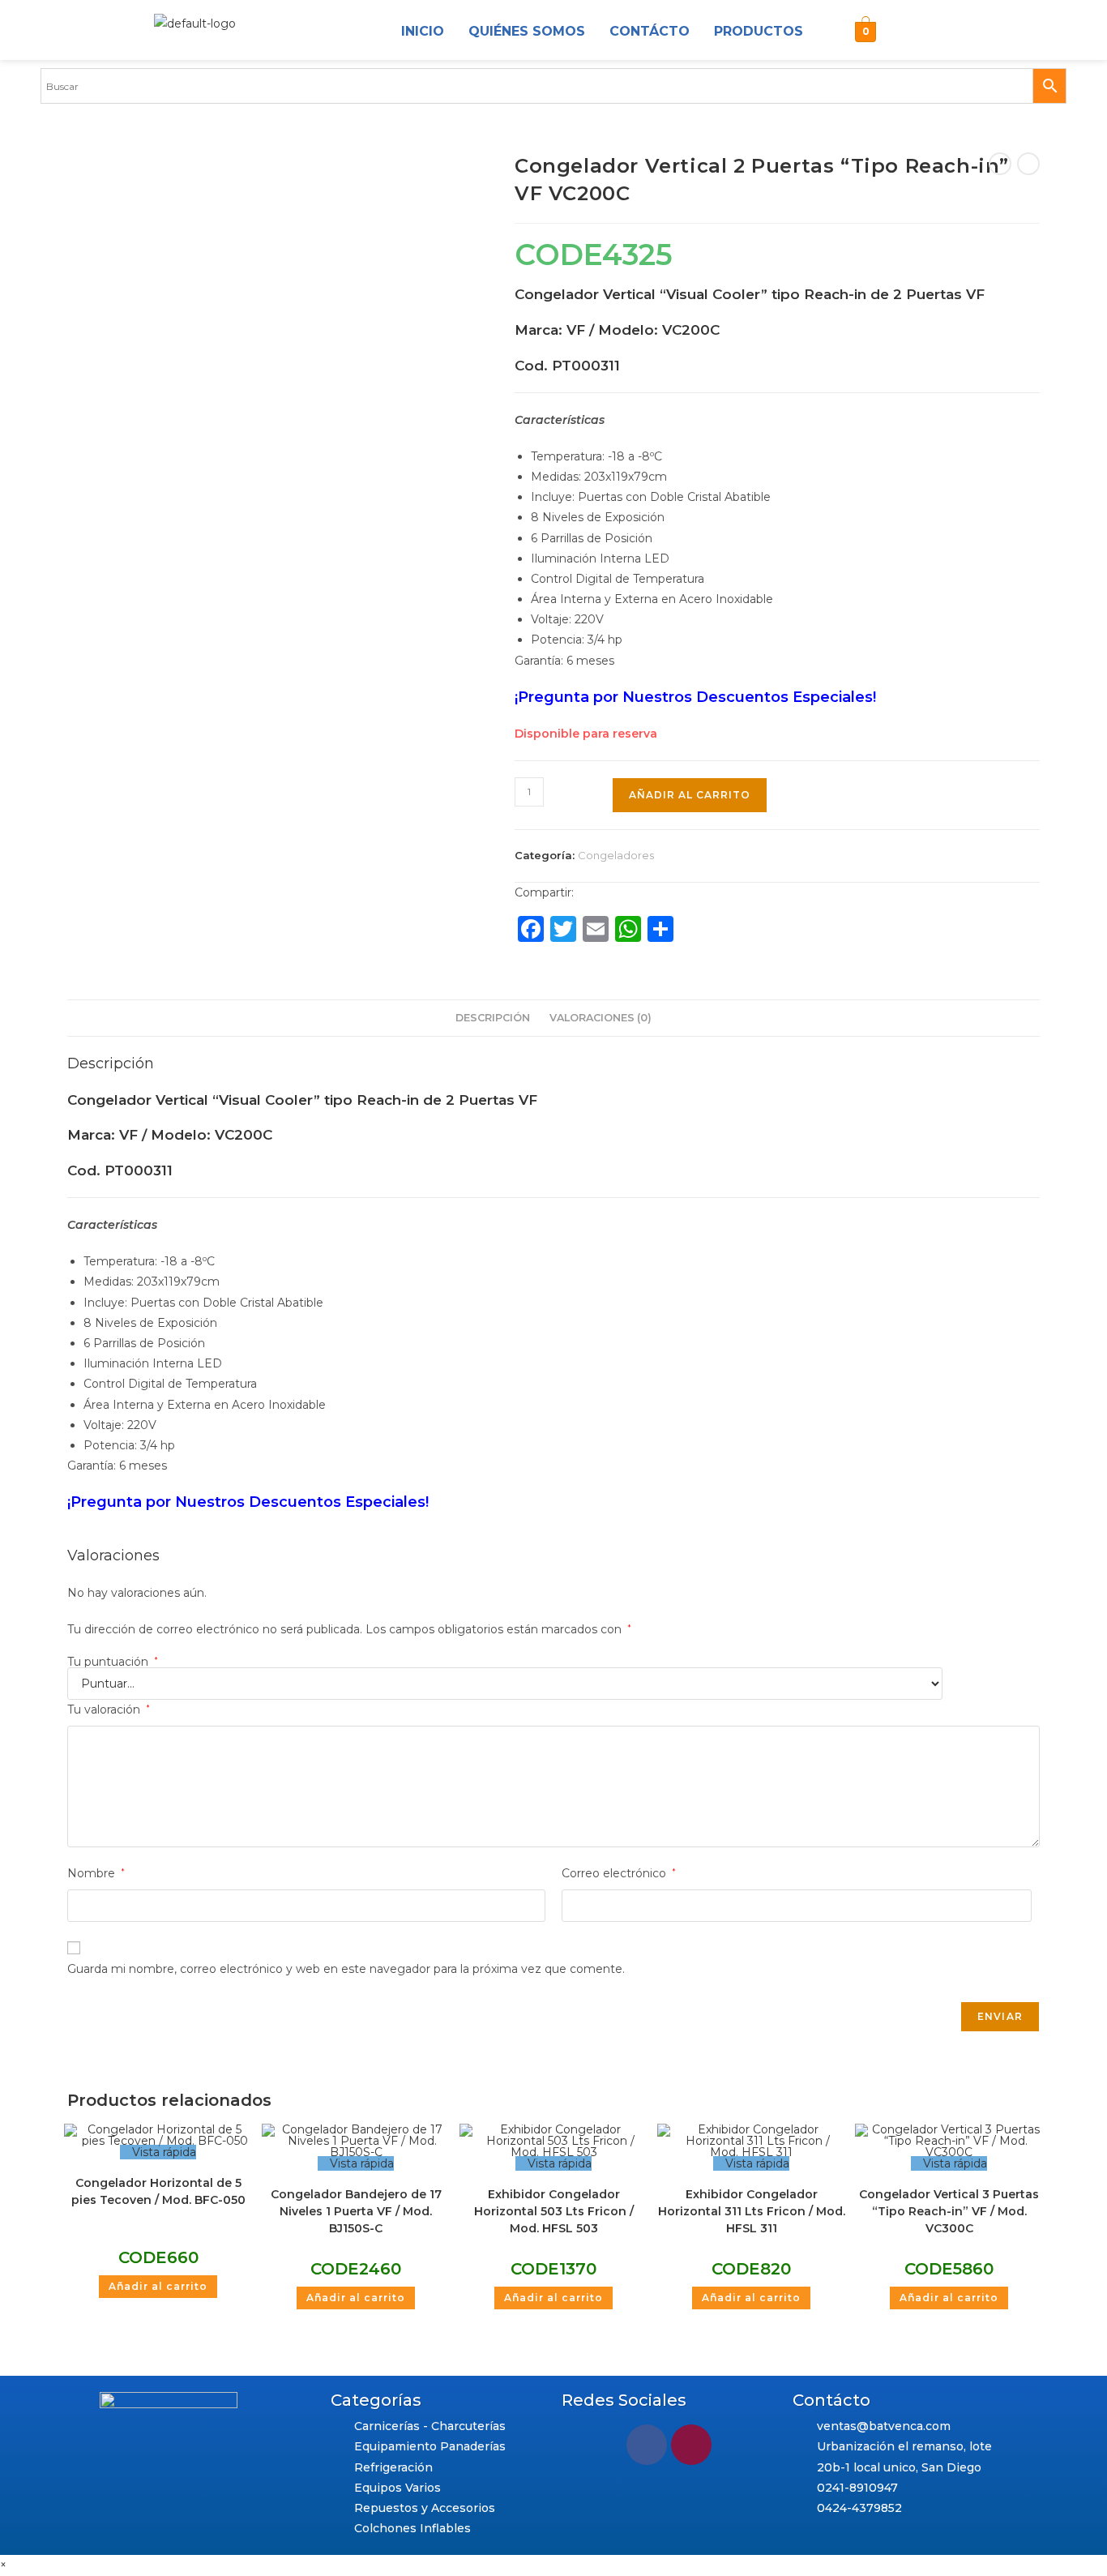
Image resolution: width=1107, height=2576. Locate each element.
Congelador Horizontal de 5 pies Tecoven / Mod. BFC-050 (158, 2191)
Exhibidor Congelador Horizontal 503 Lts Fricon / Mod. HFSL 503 (554, 2211)
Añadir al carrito (690, 795)
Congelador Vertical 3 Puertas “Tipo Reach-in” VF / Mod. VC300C (949, 2211)
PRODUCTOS (759, 31)
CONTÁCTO (650, 31)
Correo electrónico (619, 1873)
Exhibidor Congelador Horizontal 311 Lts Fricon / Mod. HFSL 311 (752, 2211)
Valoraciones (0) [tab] (601, 1018)
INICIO (423, 31)
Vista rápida (162, 2152)
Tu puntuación (113, 1662)
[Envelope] (944, 32)
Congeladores (616, 855)
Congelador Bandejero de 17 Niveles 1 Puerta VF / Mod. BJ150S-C (356, 2211)
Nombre (96, 1873)
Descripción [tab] (493, 1018)
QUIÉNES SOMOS (527, 31)
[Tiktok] (983, 32)
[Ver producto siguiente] (1028, 164)
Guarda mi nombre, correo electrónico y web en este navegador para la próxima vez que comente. (346, 1969)
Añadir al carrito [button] (158, 2286)
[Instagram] (905, 32)
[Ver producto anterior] (1000, 164)
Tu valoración (109, 1709)
